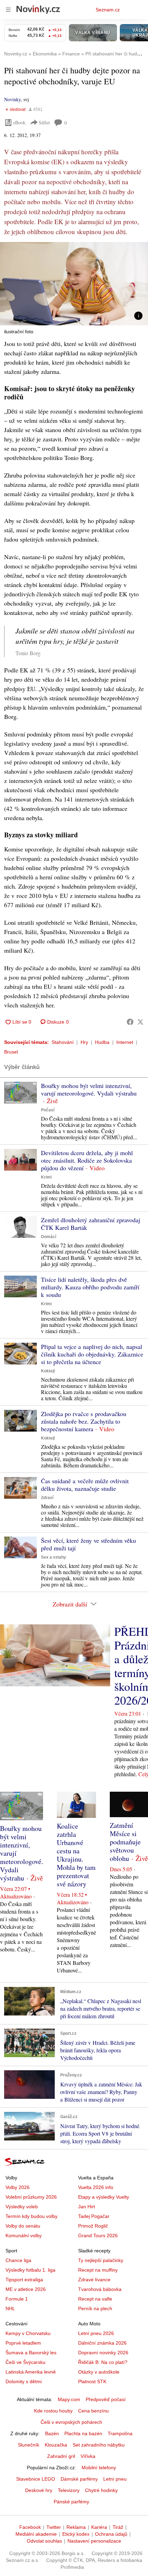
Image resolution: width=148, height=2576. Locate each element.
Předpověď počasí (106, 2399)
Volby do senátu (23, 2226)
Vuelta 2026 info (96, 2187)
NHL (10, 2308)
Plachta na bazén (83, 2433)
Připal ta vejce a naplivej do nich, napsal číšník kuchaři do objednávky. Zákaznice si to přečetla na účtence (92, 1354)
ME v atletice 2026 (26, 2289)
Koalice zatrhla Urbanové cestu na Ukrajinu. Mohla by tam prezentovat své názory (76, 1855)
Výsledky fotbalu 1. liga (30, 2270)
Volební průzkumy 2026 (31, 2197)
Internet (125, 1042)
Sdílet (44, 122)
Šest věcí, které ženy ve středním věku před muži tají (88, 1544)
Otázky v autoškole (99, 2372)
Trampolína (120, 2433)
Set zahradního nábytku (99, 2445)
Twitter (54, 2527)
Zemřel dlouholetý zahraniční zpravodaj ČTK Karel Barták (91, 1224)
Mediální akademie (36, 2534)
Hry (84, 1042)
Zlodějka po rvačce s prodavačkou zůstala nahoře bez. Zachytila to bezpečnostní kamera (84, 1421)
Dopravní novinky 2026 (103, 2353)
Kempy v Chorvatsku (28, 2333)
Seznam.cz (108, 10)
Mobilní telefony (99, 2468)
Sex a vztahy (54, 1557)
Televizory (69, 2490)
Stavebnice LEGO (36, 2479)
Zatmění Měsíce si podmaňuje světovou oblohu (125, 1842)
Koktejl (48, 1371)
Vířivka (88, 2456)
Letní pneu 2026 (96, 2333)
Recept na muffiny (98, 2270)
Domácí (49, 1237)
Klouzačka (56, 2445)
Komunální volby (24, 2235)
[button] (74, 284)
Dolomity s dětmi (24, 2381)
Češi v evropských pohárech (71, 2422)
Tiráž (118, 2527)
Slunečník (29, 2445)
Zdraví (47, 1498)
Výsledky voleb (22, 2207)
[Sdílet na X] (140, 1022)
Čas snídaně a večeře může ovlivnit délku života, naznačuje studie (85, 1485)
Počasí (48, 1110)
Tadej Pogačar (94, 2216)
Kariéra (99, 2527)
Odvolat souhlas (44, 2541)
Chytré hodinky (101, 2490)
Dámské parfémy (79, 2479)
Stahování (63, 1042)
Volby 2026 (18, 2187)
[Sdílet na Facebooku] (130, 1022)
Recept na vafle (95, 2299)
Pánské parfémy (71, 2502)
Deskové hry (39, 2490)
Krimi (46, 1177)
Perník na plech (95, 2308)
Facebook (30, 2527)
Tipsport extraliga (24, 2280)
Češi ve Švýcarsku (25, 2362)
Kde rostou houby (53, 2411)
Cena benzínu (93, 2411)
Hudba (102, 1042)
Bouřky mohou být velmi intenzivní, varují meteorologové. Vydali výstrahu (89, 1089)
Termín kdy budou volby (31, 2216)
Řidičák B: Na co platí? (103, 2362)
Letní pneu (115, 2479)
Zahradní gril (61, 2456)
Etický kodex (76, 2534)
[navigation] (8, 10)
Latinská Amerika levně (31, 2372)
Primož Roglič (93, 2226)
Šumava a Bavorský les (31, 2353)
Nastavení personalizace (94, 2541)
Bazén (52, 2433)
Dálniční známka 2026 (102, 2343)
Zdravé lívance (94, 2280)
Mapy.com (69, 2399)
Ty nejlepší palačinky (101, 2260)
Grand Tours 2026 (98, 2235)
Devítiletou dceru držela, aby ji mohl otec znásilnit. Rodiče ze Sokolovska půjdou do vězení (87, 1160)
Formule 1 (17, 2299)
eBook (19, 122)
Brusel (11, 1052)
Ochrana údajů (111, 2534)
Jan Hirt (87, 2207)
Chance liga (18, 2260)
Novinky (12, 99)
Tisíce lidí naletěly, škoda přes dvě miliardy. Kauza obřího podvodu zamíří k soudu (90, 1287)
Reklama (76, 2527)
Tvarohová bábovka (100, 2289)
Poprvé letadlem (23, 2343)
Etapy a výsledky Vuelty (104, 2197)
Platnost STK (92, 2381)
